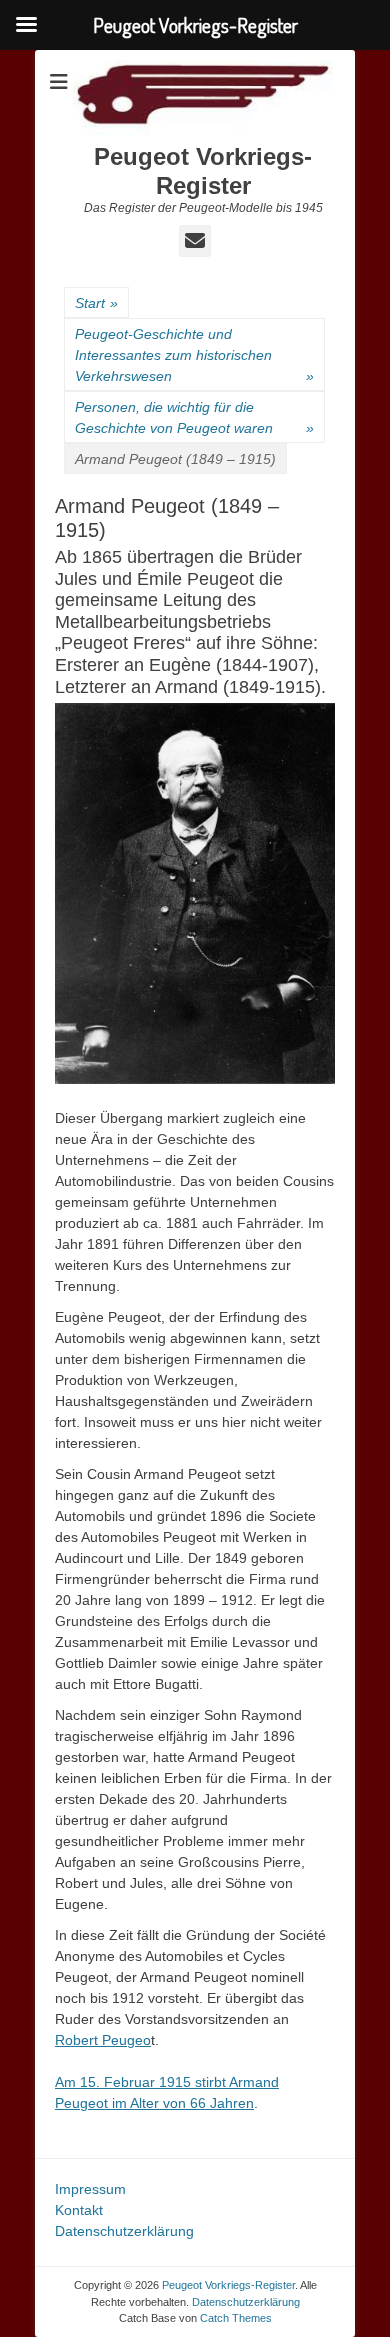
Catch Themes (236, 2318)
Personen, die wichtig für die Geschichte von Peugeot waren (194, 417)
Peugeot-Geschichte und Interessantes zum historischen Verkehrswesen (194, 355)
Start (96, 303)
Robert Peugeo (103, 2040)
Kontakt (79, 2210)
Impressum (90, 2189)
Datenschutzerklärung (124, 2231)
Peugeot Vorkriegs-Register (203, 171)
